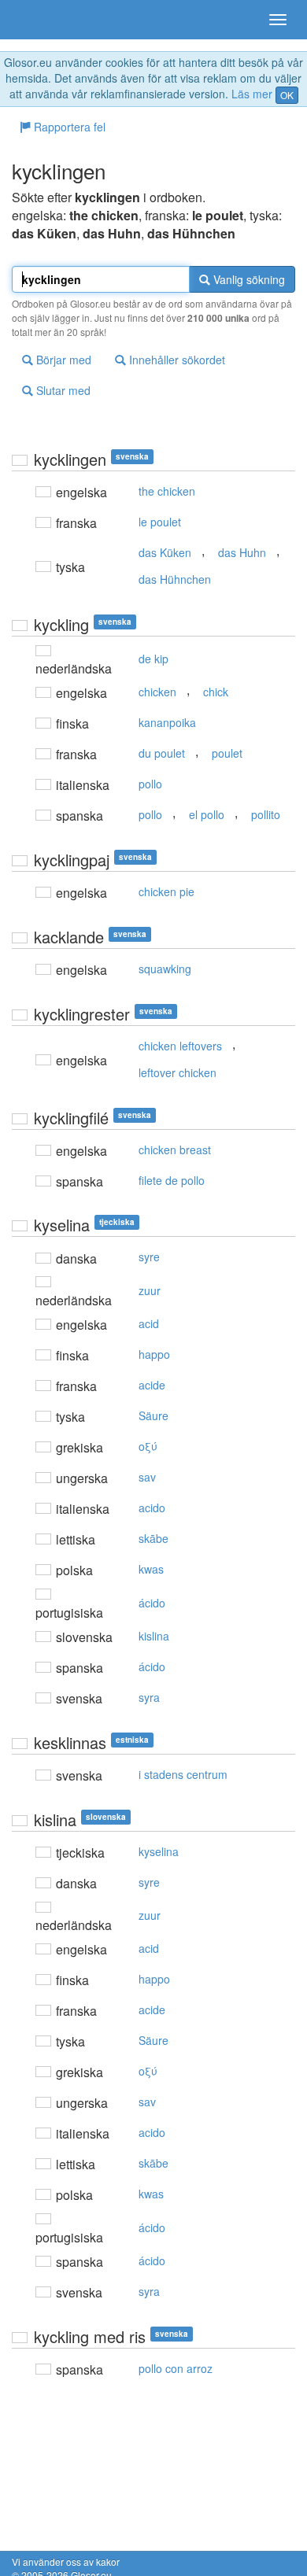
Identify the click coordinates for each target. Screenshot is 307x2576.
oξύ (148, 1446)
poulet (227, 753)
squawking (165, 969)
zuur (150, 1290)
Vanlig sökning (248, 279)
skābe (153, 1538)
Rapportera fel (68, 127)
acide (152, 1385)
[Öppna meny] (278, 20)
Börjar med (62, 360)
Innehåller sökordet (176, 360)
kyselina (159, 1851)
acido (152, 1508)
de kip (153, 659)
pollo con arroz (176, 2368)
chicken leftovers (180, 1046)
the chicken (167, 491)
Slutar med (62, 390)
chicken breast (175, 1150)
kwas (151, 1569)
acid (149, 1323)
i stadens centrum (183, 1774)
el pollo (207, 814)
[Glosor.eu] (39, 20)
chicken (157, 692)
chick (216, 692)
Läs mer (252, 94)
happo (154, 1354)
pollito (266, 814)
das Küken (165, 552)
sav (147, 1477)
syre (149, 1257)
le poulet (160, 522)
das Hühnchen (175, 579)
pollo (150, 784)
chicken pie (166, 891)
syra (149, 1697)
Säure (153, 1415)
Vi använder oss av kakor (66, 2561)
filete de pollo (172, 1180)
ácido (152, 1603)
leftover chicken (178, 1072)
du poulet (162, 753)
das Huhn (242, 552)
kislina (154, 1636)
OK (287, 95)
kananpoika (167, 722)
